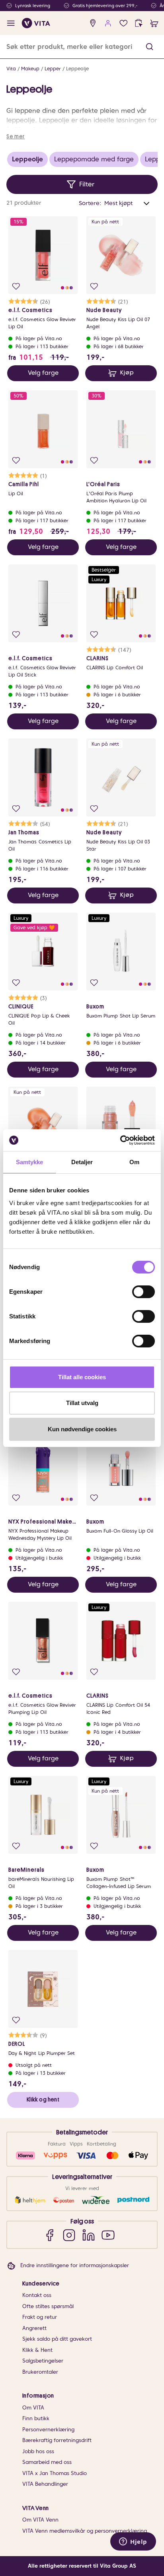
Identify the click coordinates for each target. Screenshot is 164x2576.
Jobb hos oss (38, 2451)
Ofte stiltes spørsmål (48, 2306)
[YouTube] (108, 2235)
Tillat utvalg (82, 1403)
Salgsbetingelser (43, 2361)
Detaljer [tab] (82, 1162)
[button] (149, 47)
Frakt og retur (40, 2317)
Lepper (53, 69)
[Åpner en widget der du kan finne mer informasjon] (133, 2542)
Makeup (30, 69)
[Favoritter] (124, 23)
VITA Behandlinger (45, 2484)
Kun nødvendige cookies (82, 1429)
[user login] (108, 23)
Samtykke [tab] (30, 1162)
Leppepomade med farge (94, 159)
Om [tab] (134, 1162)
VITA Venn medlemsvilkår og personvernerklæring (85, 2531)
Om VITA (33, 2408)
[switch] (143, 1292)
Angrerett (34, 2328)
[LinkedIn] (89, 2235)
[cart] (154, 23)
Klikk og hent (43, 2099)
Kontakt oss (37, 2295)
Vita (11, 69)
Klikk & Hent (37, 2350)
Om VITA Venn (40, 2520)
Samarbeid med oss (47, 2462)
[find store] (93, 23)
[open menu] (11, 23)
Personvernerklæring (48, 2430)
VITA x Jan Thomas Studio (55, 2473)
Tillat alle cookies (82, 1377)
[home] (36, 23)
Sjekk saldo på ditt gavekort (57, 2339)
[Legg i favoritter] (16, 286)
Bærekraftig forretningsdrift (57, 2440)
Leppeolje (77, 69)
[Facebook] (50, 2235)
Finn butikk (36, 2418)
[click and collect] (139, 23)
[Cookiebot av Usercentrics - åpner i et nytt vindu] (120, 1140)
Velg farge (43, 373)
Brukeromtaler (40, 2372)
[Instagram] (69, 2235)
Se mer (16, 136)
